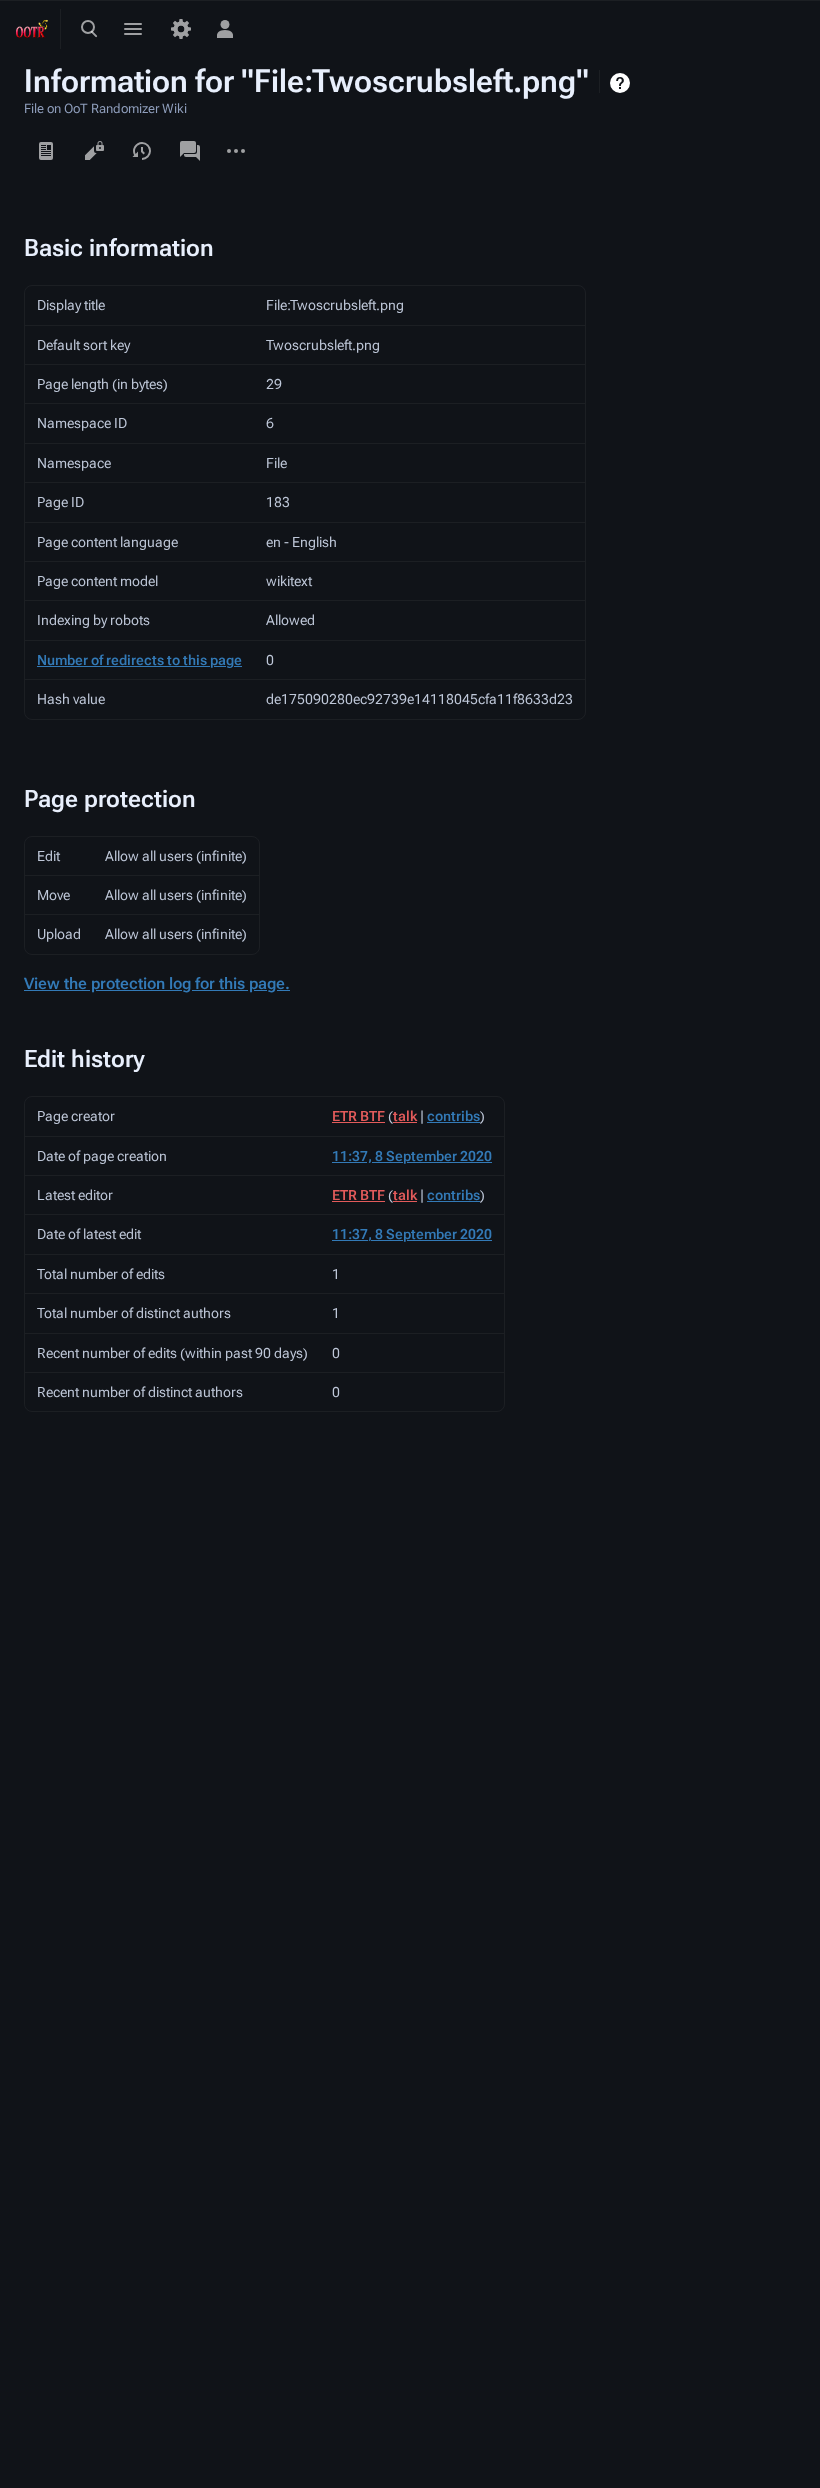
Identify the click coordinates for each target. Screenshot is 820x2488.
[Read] (46, 151)
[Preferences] (181, 29)
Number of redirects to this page (139, 660)
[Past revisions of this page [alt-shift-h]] (142, 151)
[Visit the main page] (32, 29)
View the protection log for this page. (157, 983)
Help (622, 83)
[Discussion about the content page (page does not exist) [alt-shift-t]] (190, 151)
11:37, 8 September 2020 (412, 1156)
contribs (453, 1116)
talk (405, 1116)
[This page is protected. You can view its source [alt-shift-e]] (94, 151)
